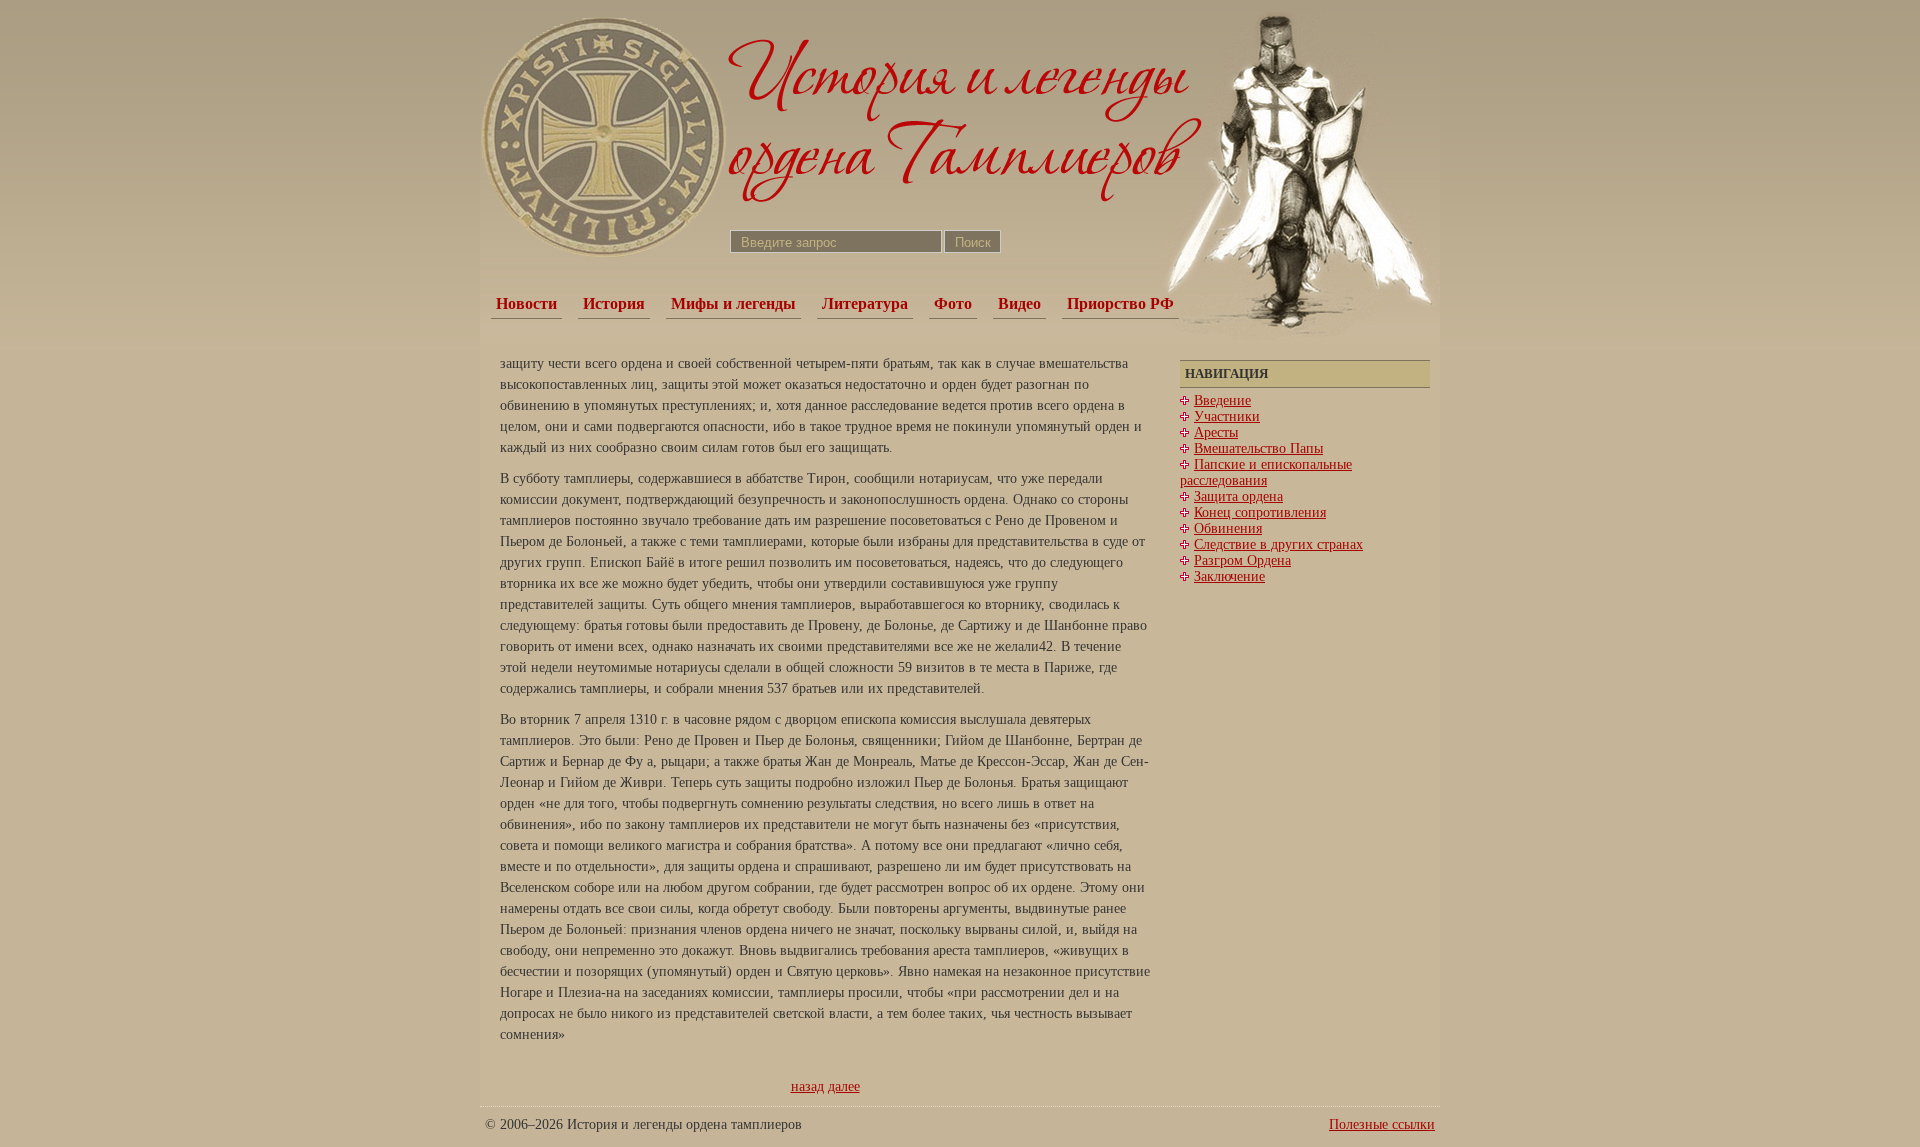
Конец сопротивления (1260, 512)
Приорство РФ (1120, 303)
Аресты (1216, 432)
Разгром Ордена (1242, 560)
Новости (526, 303)
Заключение (1229, 576)
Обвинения (1228, 528)
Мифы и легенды (733, 303)
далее (844, 1086)
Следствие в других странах (1278, 544)
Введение (1222, 400)
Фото (953, 303)
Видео (1019, 303)
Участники (1227, 416)
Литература (865, 303)
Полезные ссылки (1382, 1124)
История (614, 303)
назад (807, 1086)
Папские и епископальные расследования (1266, 472)
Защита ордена (1238, 496)
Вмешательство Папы (1258, 448)
